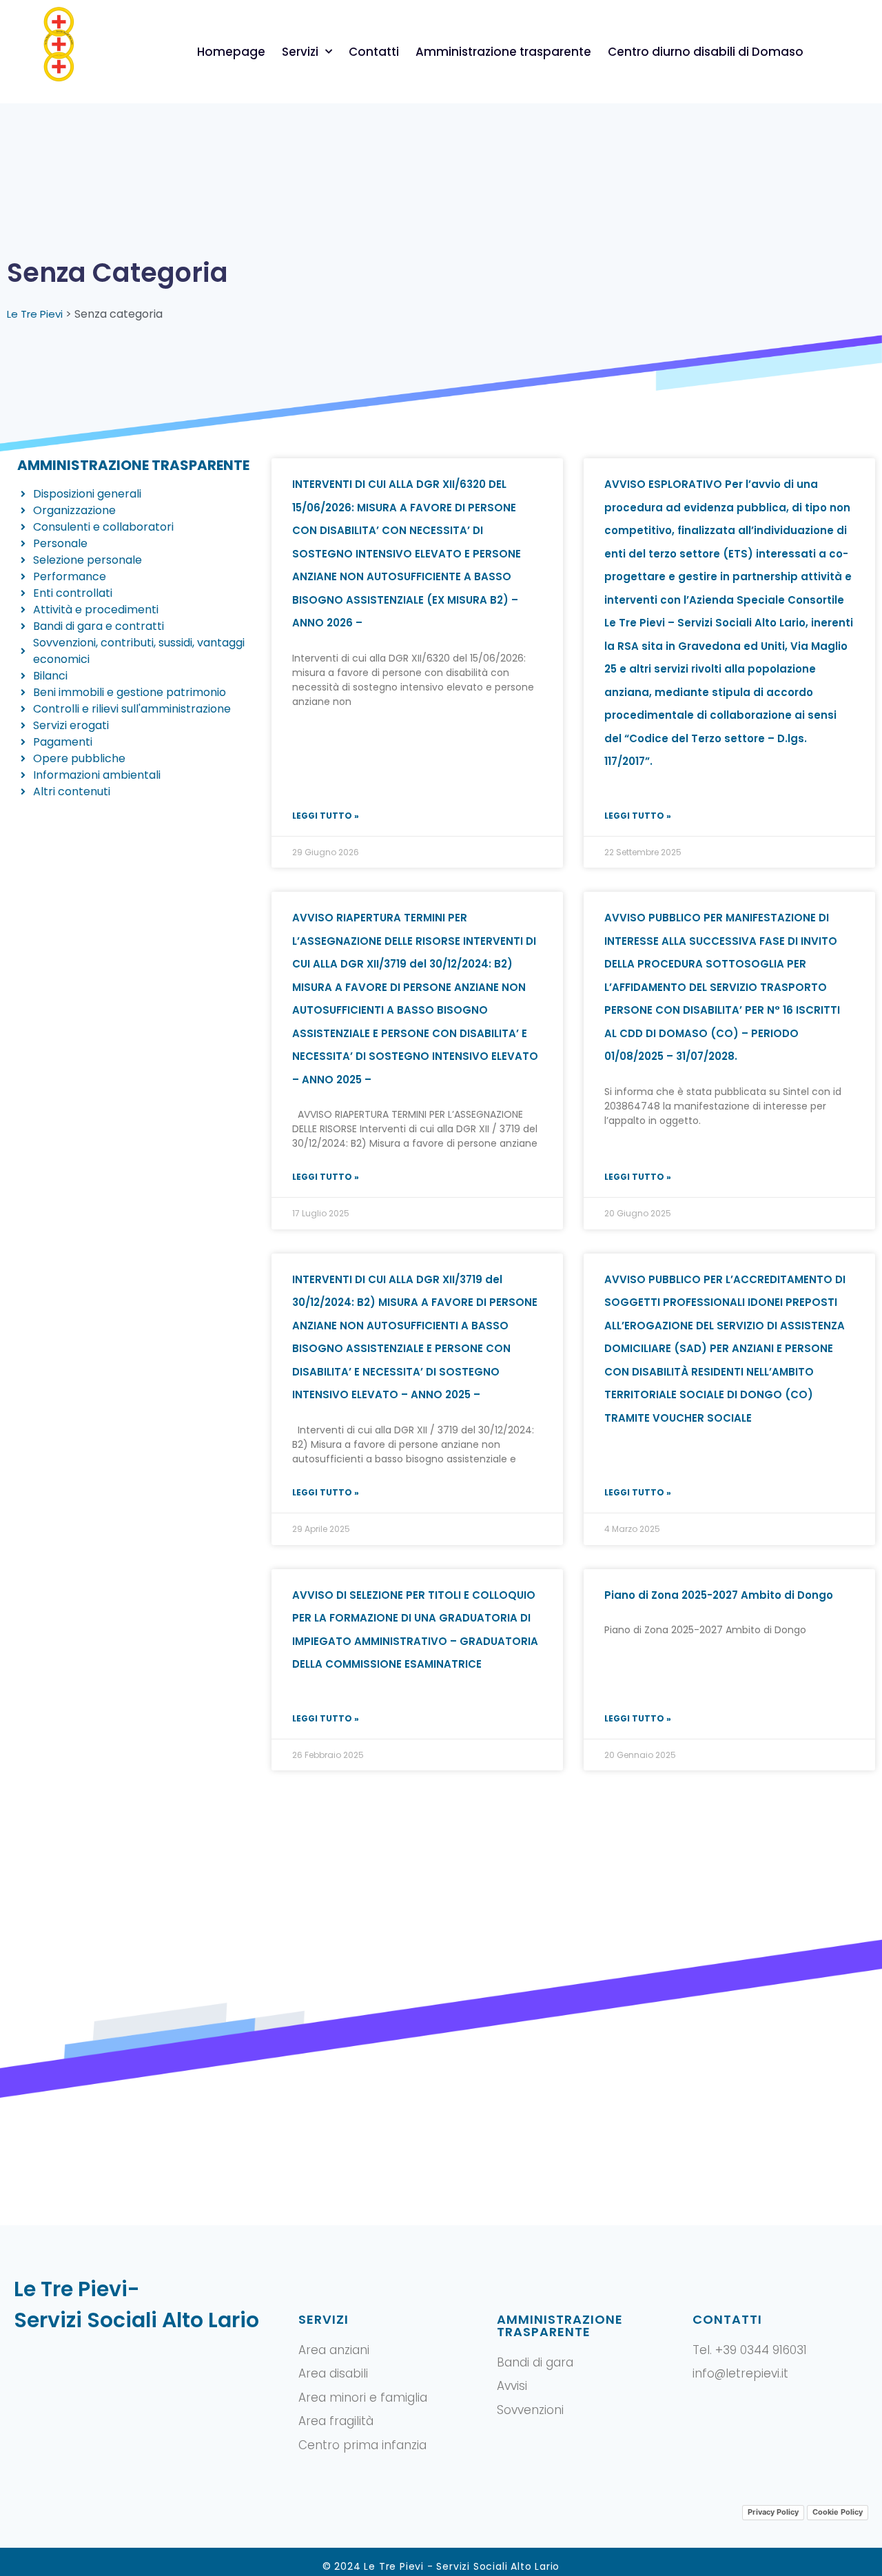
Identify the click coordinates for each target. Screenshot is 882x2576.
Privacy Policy (773, 2512)
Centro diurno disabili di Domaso (706, 52)
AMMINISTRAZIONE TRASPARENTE (560, 2325)
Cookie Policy (838, 2512)
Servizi (300, 52)
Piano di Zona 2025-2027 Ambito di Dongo (719, 1595)
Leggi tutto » (326, 816)
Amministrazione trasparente (503, 52)
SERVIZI (324, 2319)
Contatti (374, 52)
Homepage (231, 52)
